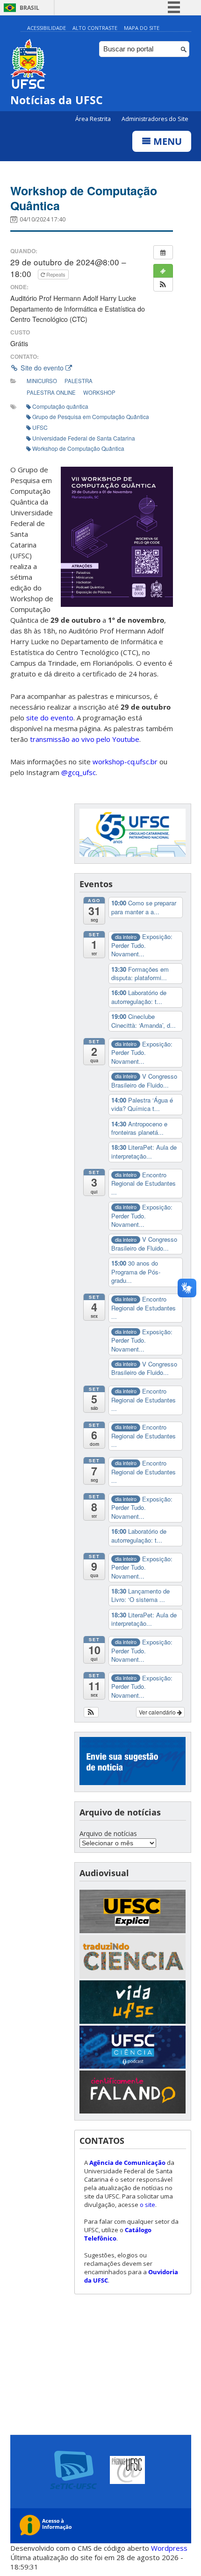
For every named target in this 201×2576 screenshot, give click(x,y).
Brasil (29, 8)
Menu (166, 141)
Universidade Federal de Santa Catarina (84, 438)
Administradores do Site (155, 119)
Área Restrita (94, 119)
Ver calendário (158, 1712)
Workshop (99, 392)
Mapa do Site (142, 28)
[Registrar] (163, 271)
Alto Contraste (95, 28)
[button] (163, 285)
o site (147, 2205)
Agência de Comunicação (127, 2163)
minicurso (42, 381)
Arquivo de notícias (108, 1833)
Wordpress (169, 2548)
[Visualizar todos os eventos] (163, 252)
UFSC (40, 427)
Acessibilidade (47, 28)
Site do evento (42, 368)
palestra (79, 381)
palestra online (51, 392)
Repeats (56, 274)
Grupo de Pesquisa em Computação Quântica (91, 416)
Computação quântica (60, 406)
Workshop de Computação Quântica (84, 198)
